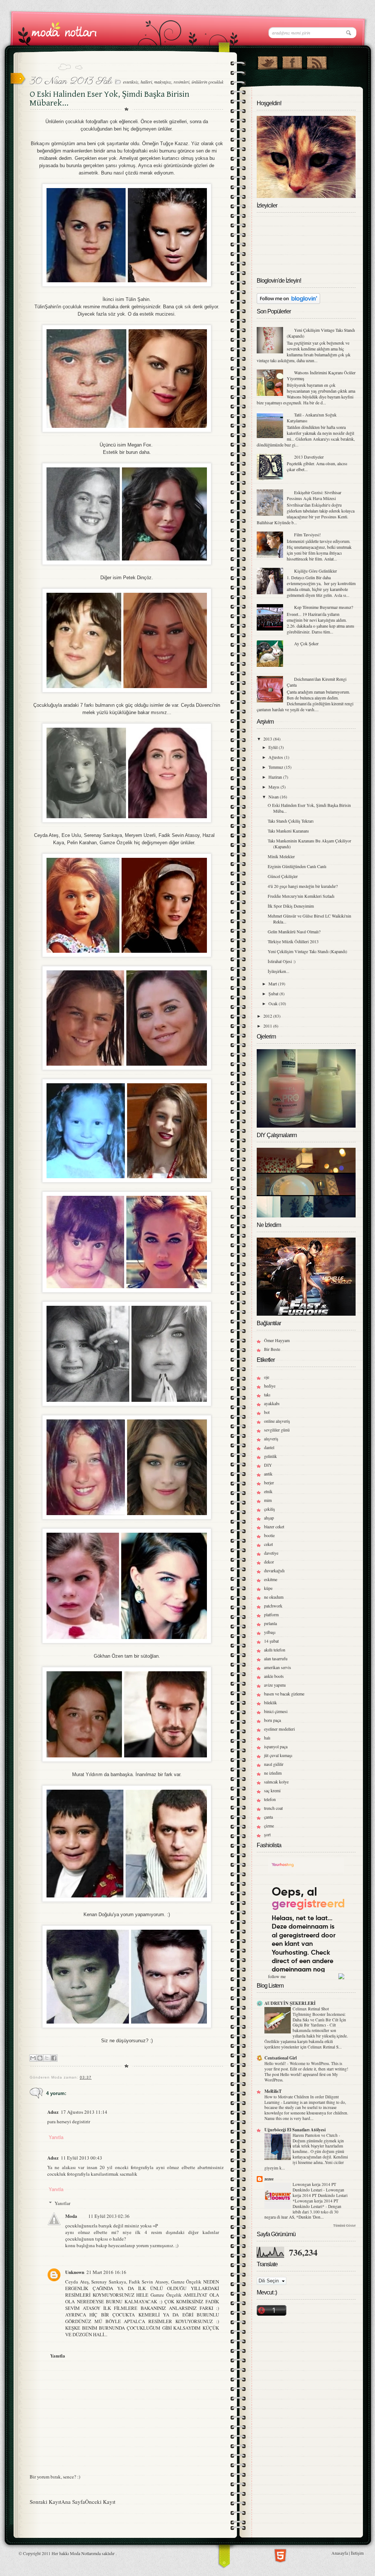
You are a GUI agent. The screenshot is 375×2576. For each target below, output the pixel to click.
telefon (270, 1799)
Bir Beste (272, 1349)
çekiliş (270, 1509)
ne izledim (273, 1773)
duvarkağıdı (274, 1570)
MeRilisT (273, 2091)
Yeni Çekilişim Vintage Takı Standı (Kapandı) (307, 951)
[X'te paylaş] (47, 2058)
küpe (268, 1588)
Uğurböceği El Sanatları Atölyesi (295, 2130)
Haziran (276, 777)
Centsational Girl (281, 2058)
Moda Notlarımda (85, 2553)
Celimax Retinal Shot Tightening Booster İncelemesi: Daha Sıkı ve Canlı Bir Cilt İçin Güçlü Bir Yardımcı (319, 2017)
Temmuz (276, 767)
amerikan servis (278, 1667)
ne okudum (274, 1597)
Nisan (274, 797)
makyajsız (163, 82)
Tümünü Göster (344, 2226)
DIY (268, 1465)
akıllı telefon (275, 1650)
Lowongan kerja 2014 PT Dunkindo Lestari (314, 2187)
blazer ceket (274, 1526)
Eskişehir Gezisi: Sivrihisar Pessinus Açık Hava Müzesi (314, 495)
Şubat (274, 993)
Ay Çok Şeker (306, 643)
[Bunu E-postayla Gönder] (33, 2058)
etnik (268, 1491)
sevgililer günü (277, 1430)
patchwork (273, 1606)
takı (267, 1394)
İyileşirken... (279, 971)
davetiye (271, 1553)
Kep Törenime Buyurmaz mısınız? (324, 607)
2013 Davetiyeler (309, 457)
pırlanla (270, 1623)
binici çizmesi (276, 1711)
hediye (270, 1386)
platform (271, 1614)
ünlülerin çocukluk (207, 82)
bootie (269, 1535)
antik (268, 1474)
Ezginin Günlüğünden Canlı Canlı (297, 866)
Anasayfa (340, 2553)
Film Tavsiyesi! (307, 534)
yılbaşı (270, 1632)
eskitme (271, 1579)
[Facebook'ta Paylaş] (54, 2058)
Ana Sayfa (73, 2502)
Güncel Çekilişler (283, 876)
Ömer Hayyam (277, 1340)
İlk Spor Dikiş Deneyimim (291, 906)
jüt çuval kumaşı (278, 1755)
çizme (269, 1826)
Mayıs (274, 787)
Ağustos (276, 757)
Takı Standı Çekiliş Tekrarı (291, 821)
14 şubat (271, 1641)
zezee (269, 2179)
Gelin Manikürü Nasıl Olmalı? (294, 931)
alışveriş (271, 1438)
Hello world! (276, 2063)
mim (268, 1500)
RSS (317, 61)
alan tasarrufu (276, 1658)
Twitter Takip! (268, 61)
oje (267, 1377)
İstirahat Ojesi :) (282, 961)
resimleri (181, 82)
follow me (277, 1976)
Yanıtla (56, 2137)
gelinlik (270, 1456)
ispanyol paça (276, 1746)
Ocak (274, 1003)
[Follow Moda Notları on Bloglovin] (288, 302)
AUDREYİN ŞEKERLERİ (290, 2003)
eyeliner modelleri (279, 1729)
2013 (268, 739)
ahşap (269, 1518)
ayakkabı (272, 1403)
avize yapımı (275, 1685)
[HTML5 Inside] (280, 2555)
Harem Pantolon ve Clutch (316, 2135)
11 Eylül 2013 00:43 (81, 2158)
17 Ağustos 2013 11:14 (84, 2112)
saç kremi (272, 1790)
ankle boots (274, 1676)
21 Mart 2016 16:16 (106, 2272)
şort (267, 1834)
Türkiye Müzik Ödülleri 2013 (293, 941)
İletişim (357, 2553)
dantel (269, 1447)
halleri (146, 82)
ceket (268, 1544)
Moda (71, 2216)
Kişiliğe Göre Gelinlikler (315, 571)
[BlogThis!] (40, 2058)
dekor (269, 1562)
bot (267, 1412)
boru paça (272, 1720)
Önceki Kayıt (100, 2502)
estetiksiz (131, 82)
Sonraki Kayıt (45, 2502)
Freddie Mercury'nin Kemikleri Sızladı (301, 896)
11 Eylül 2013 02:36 (109, 2216)
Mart (273, 984)
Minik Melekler (281, 856)
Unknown (75, 2272)
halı (267, 1738)
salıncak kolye (276, 1782)
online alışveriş (277, 1421)
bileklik (270, 1702)
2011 (268, 1026)
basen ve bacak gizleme (284, 1694)
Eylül (274, 747)
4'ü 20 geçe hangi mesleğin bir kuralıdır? (303, 886)
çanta (268, 1817)
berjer (269, 1482)
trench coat (273, 1808)
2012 (268, 1016)
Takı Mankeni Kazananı (288, 831)
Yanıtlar (62, 2203)
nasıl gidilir (274, 1764)
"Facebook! (292, 61)
